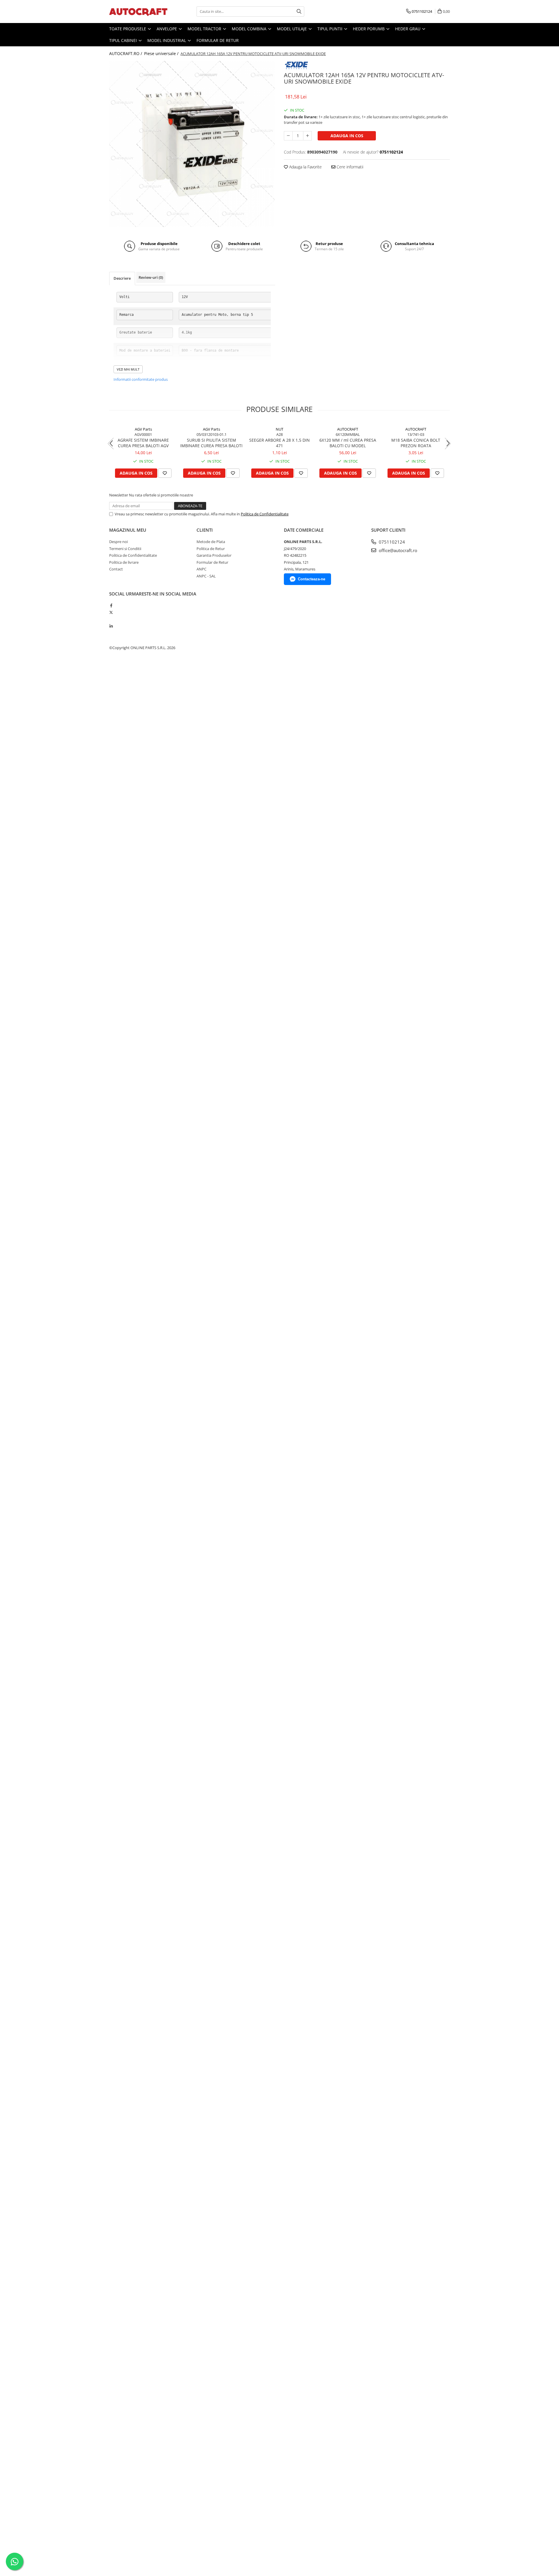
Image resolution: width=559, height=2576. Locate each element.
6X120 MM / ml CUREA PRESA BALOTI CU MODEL (348, 443)
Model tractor (205, 29)
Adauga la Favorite (305, 167)
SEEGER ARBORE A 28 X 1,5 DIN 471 (279, 443)
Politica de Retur (211, 549)
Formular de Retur (218, 40)
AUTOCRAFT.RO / (126, 53)
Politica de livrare (124, 562)
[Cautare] (299, 12)
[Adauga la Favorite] (165, 473)
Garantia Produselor (214, 555)
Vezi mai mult (128, 369)
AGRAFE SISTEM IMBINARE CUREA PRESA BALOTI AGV (143, 443)
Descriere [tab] (122, 278)
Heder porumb (369, 29)
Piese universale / (162, 53)
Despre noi (118, 542)
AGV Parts (143, 429)
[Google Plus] (111, 619)
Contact (116, 569)
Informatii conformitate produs (141, 379)
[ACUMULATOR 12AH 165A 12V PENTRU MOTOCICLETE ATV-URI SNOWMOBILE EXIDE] (192, 144)
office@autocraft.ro (397, 550)
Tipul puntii (330, 29)
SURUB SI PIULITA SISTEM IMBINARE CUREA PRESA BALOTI (211, 443)
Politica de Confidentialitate (265, 514)
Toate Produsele (128, 29)
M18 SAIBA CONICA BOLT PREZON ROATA (416, 443)
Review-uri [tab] (151, 277)
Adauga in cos (347, 136)
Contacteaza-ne (312, 579)
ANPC (201, 569)
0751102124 (391, 542)
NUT (279, 429)
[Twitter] (111, 612)
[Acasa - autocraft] (138, 12)
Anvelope (167, 29)
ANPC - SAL (206, 576)
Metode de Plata (211, 542)
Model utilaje (292, 29)
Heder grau (408, 29)
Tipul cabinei (124, 40)
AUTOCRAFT (348, 429)
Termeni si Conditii (125, 549)
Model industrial (167, 40)
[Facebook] (111, 605)
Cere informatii (349, 167)
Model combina (250, 29)
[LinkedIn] (111, 626)
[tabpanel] (192, 144)
